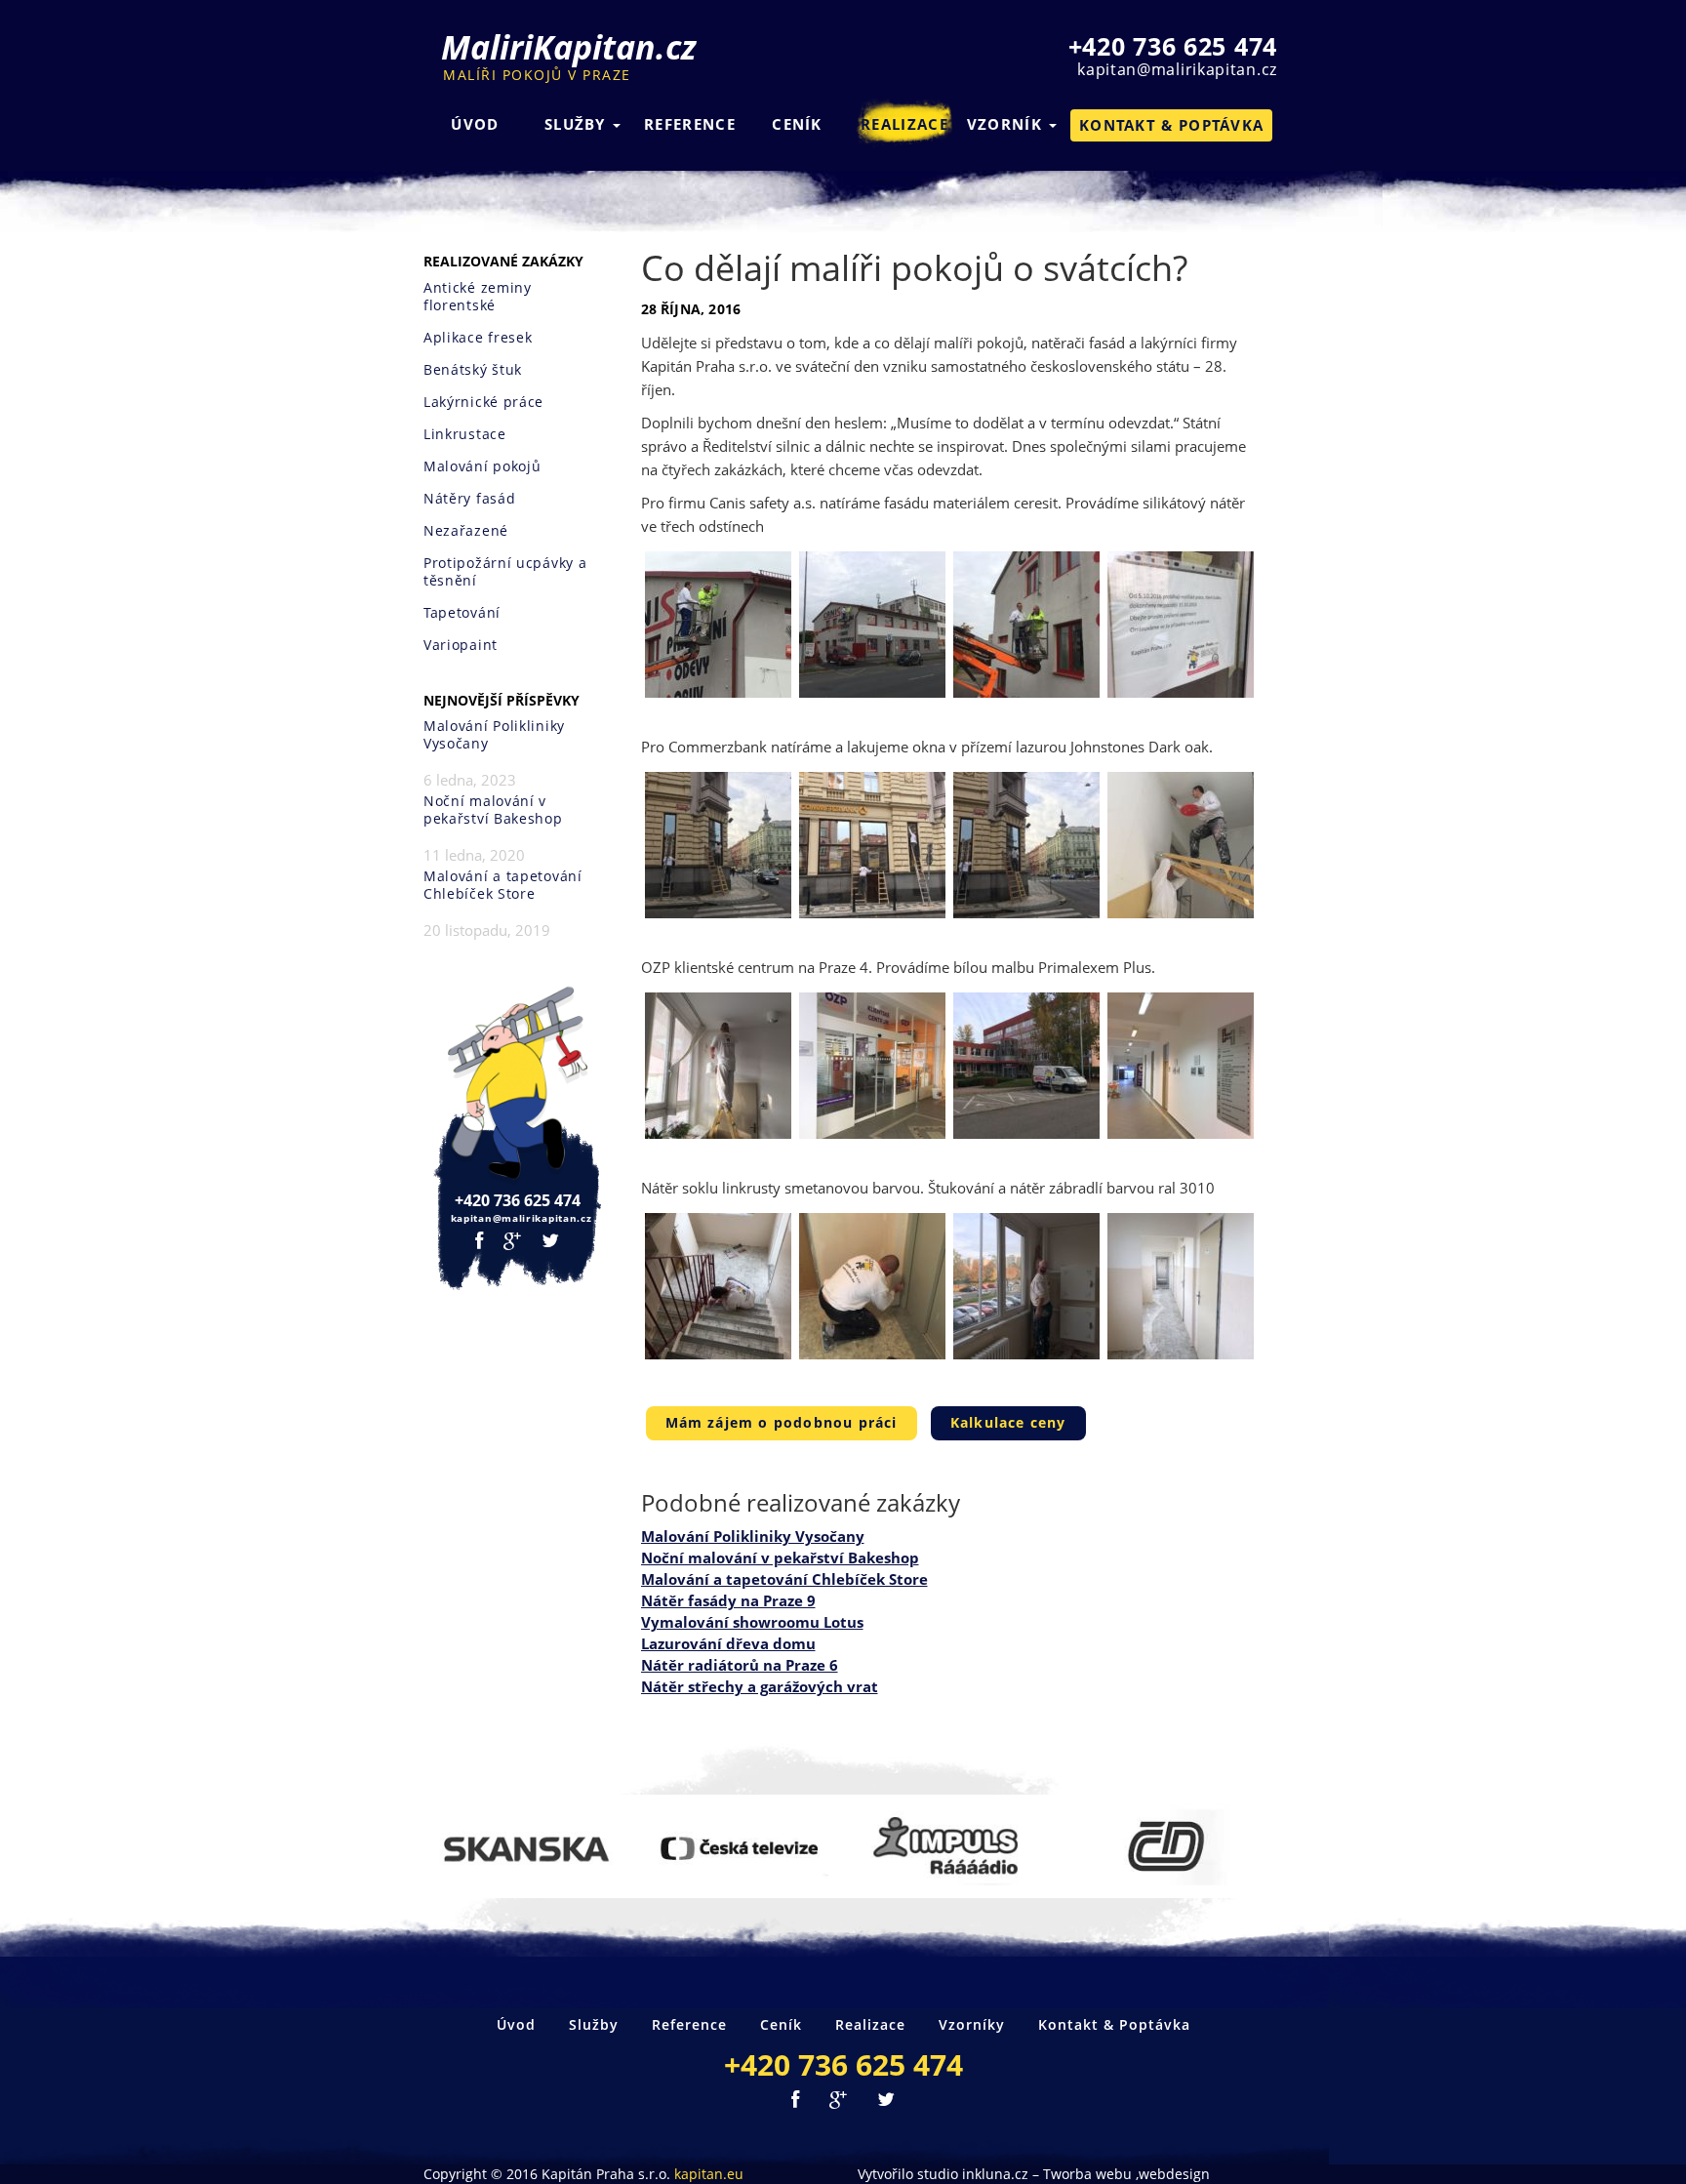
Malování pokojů (482, 466)
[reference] (525, 1846)
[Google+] (513, 1242)
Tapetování (462, 613)
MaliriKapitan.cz (568, 57)
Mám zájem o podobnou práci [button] (782, 1422)
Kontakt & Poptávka (1114, 2024)
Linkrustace (465, 434)
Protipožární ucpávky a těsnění (505, 572)
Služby (578, 124)
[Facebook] (480, 1242)
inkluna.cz (995, 2174)
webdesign (1174, 2174)
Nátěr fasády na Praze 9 (728, 1600)
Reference (690, 124)
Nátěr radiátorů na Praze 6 (740, 1665)
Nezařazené (466, 531)
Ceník (797, 124)
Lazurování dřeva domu (728, 1643)
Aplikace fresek (478, 338)
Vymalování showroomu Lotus (752, 1622)
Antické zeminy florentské (478, 297)
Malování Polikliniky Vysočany (494, 735)
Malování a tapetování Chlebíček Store (503, 885)
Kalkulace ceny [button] (1008, 1422)
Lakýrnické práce (483, 402)
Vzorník (1007, 124)
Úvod (475, 124)
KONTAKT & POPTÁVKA (1171, 125)
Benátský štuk (473, 370)
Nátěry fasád (469, 499)
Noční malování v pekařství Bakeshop (493, 810)
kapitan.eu (709, 2174)
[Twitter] (551, 1242)
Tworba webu (1087, 2174)
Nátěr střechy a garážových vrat (760, 1686)
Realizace (904, 124)
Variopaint (461, 645)
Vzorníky (972, 2024)
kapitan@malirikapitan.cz (1177, 69)
